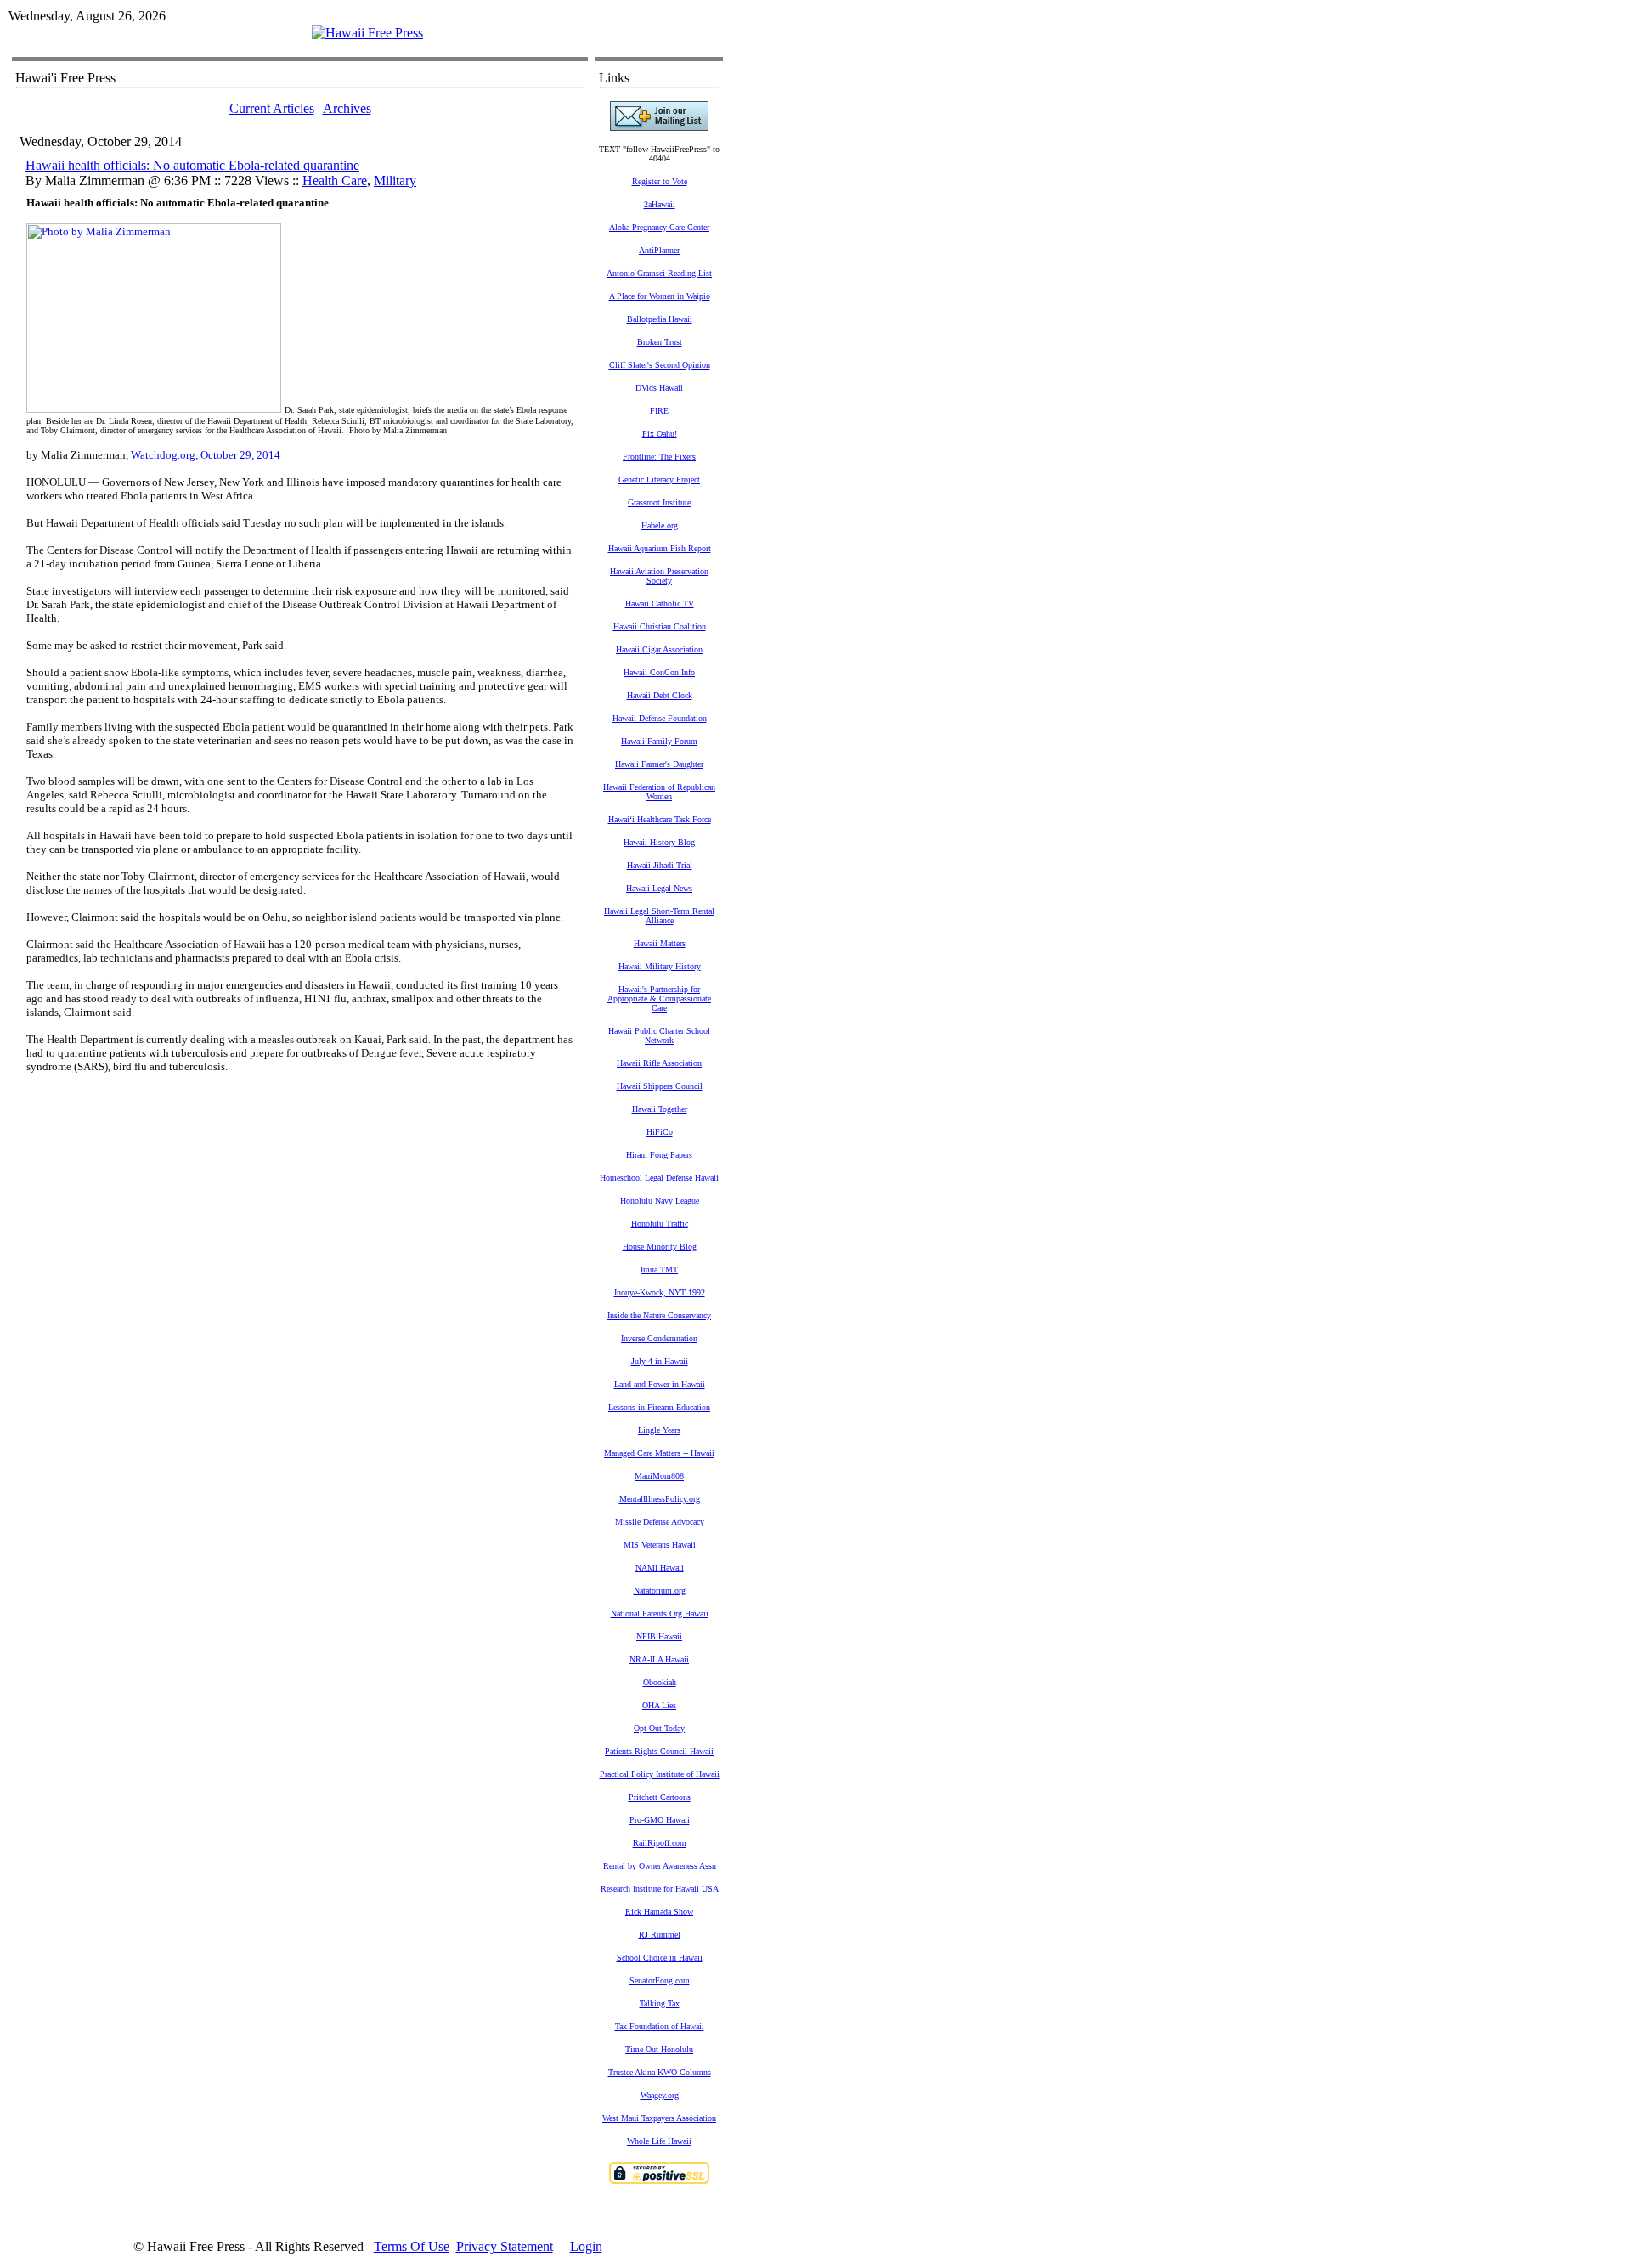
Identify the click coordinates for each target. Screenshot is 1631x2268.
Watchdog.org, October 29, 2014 (206, 455)
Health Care (335, 181)
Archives (347, 108)
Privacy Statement (505, 2246)
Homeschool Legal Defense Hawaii (659, 1178)
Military (395, 181)
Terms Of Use (412, 2246)
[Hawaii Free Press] (367, 33)
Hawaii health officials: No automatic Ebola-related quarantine (192, 165)
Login (586, 2246)
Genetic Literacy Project (659, 480)
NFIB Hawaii (659, 1636)
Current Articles (272, 108)
